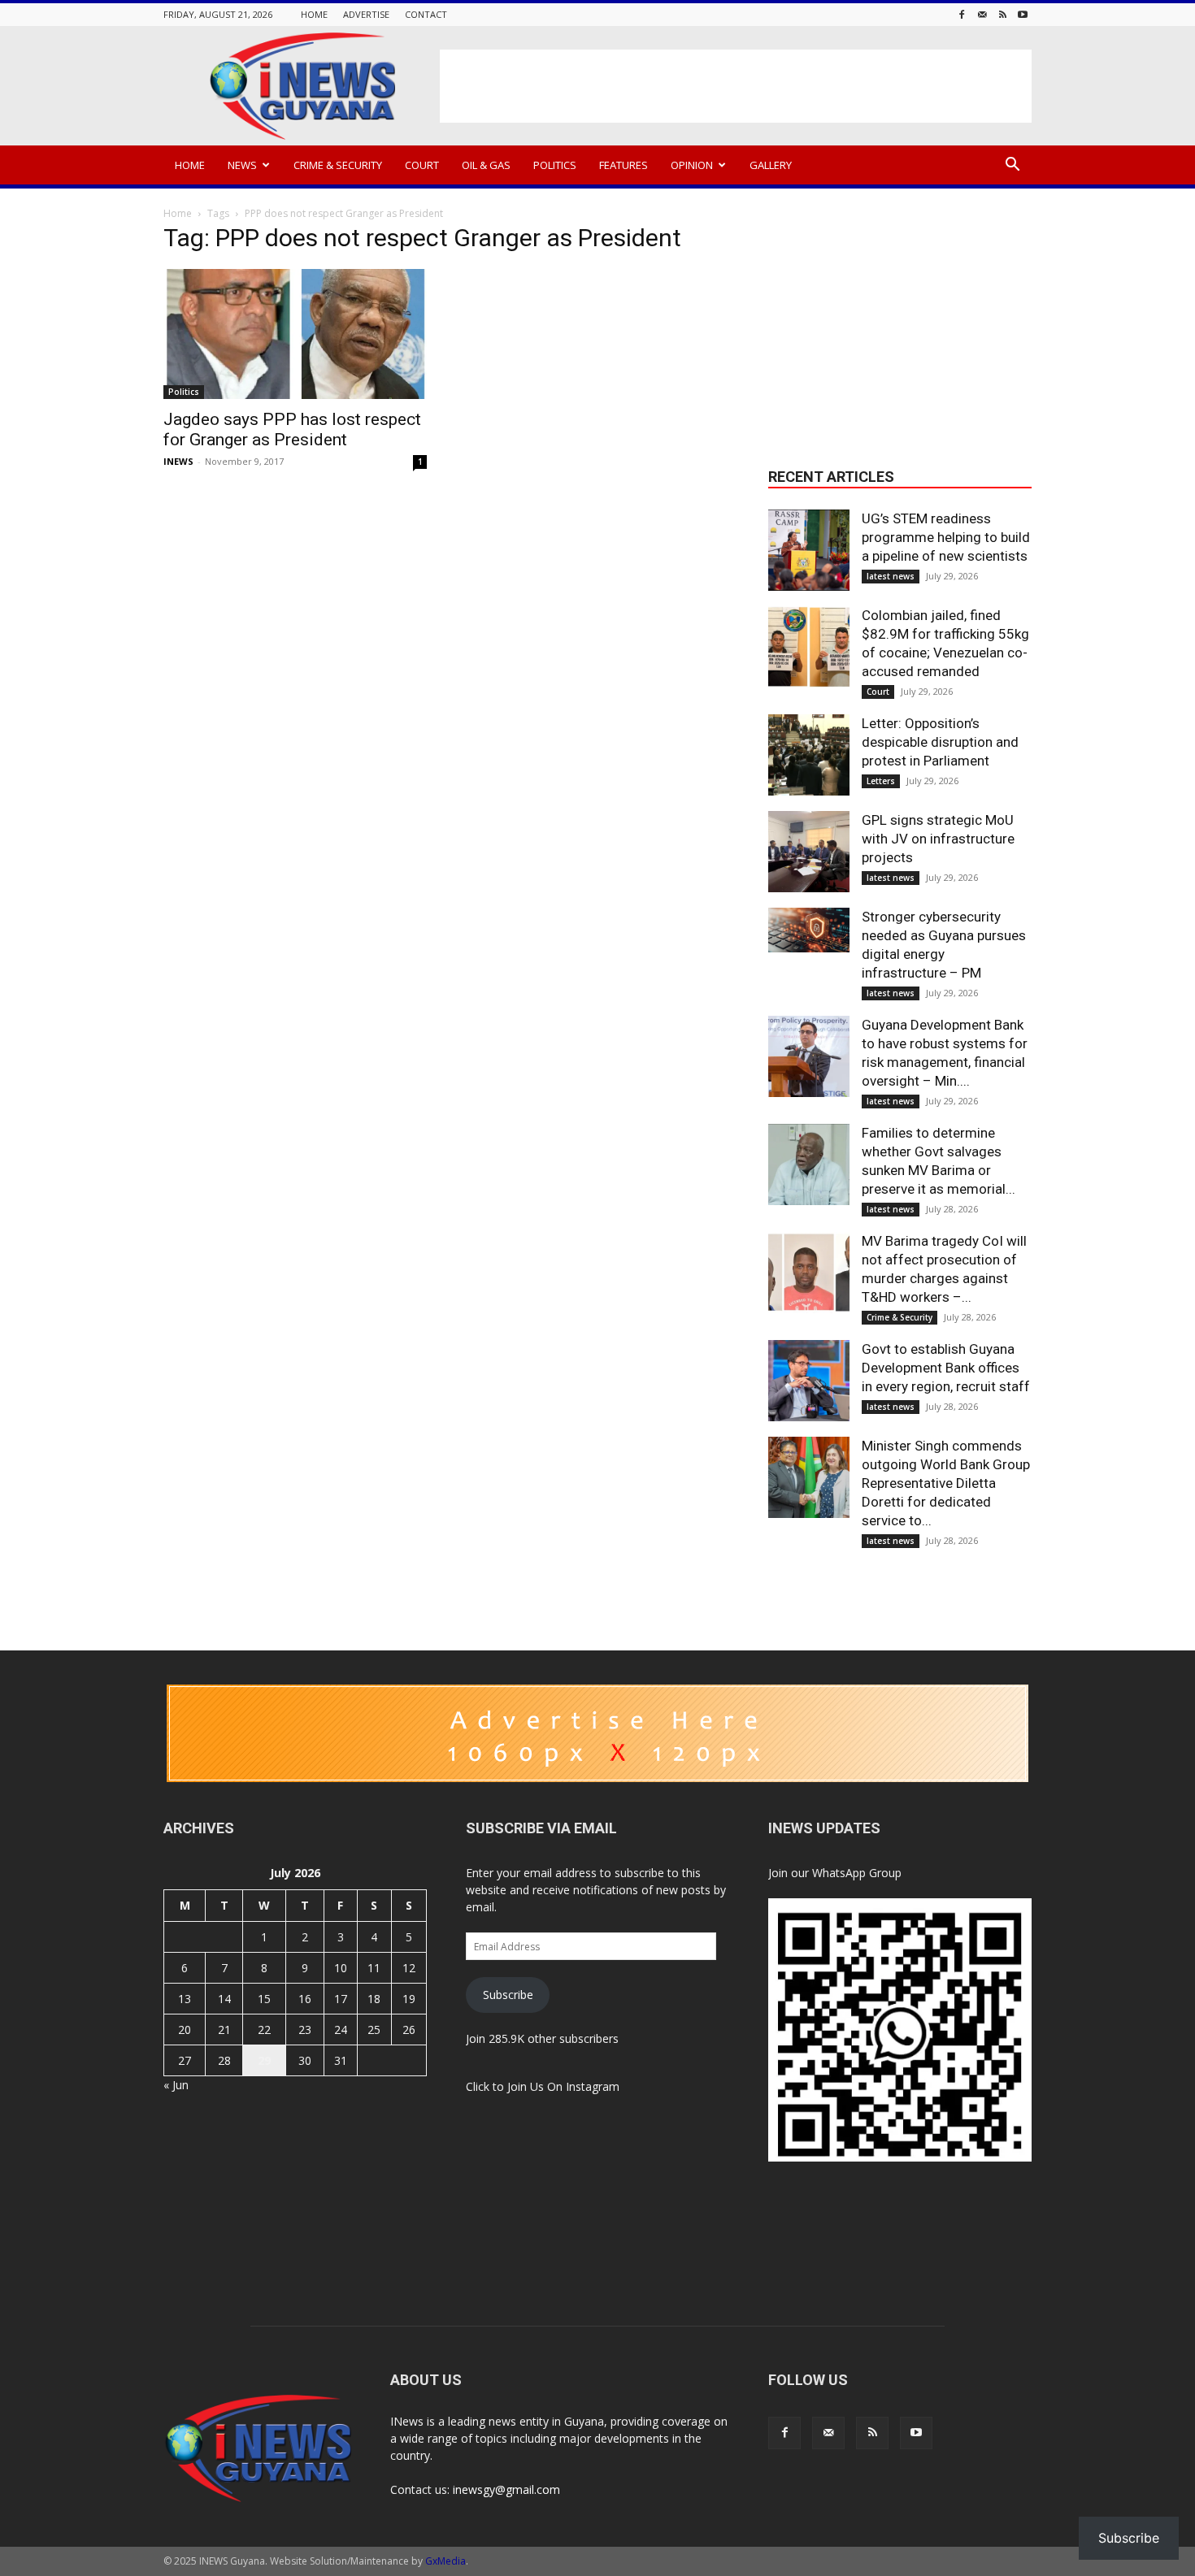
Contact (426, 14)
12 (409, 1968)
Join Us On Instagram (563, 2086)
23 (305, 2030)
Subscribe (508, 1995)
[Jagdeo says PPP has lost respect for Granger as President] (295, 334)
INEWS (178, 461)
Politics (555, 165)
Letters (881, 781)
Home (314, 14)
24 (341, 2030)
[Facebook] (962, 14)
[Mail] (982, 14)
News (242, 165)
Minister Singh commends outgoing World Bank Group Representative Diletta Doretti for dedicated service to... (946, 1483)
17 (341, 1999)
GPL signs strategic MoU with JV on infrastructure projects (938, 839)
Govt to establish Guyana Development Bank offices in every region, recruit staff (946, 1368)
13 (185, 1999)
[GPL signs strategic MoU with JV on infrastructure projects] (809, 852)
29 (264, 2060)
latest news (891, 576)
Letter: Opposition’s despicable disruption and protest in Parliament (940, 742)
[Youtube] (1023, 14)
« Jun (176, 2085)
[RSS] (1002, 14)
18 (374, 1999)
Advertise (366, 14)
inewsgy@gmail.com (506, 2489)
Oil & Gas (486, 165)
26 (409, 2030)
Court (422, 165)
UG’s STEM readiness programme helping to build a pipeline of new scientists (946, 537)
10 (341, 1968)
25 (374, 2030)
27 (185, 2060)
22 (264, 2030)
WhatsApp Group (857, 1873)
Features (624, 165)
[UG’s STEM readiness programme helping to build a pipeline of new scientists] (809, 550)
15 (264, 1999)
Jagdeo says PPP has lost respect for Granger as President (292, 429)
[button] (1012, 166)
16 (305, 1999)
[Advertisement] (736, 86)
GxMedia (445, 2561)
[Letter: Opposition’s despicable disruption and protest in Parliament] (809, 755)
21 (224, 2030)
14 (224, 1999)
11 (374, 1968)
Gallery (771, 165)
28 (224, 2060)
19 (409, 1999)
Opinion (692, 165)
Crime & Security (338, 165)
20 (185, 2030)
